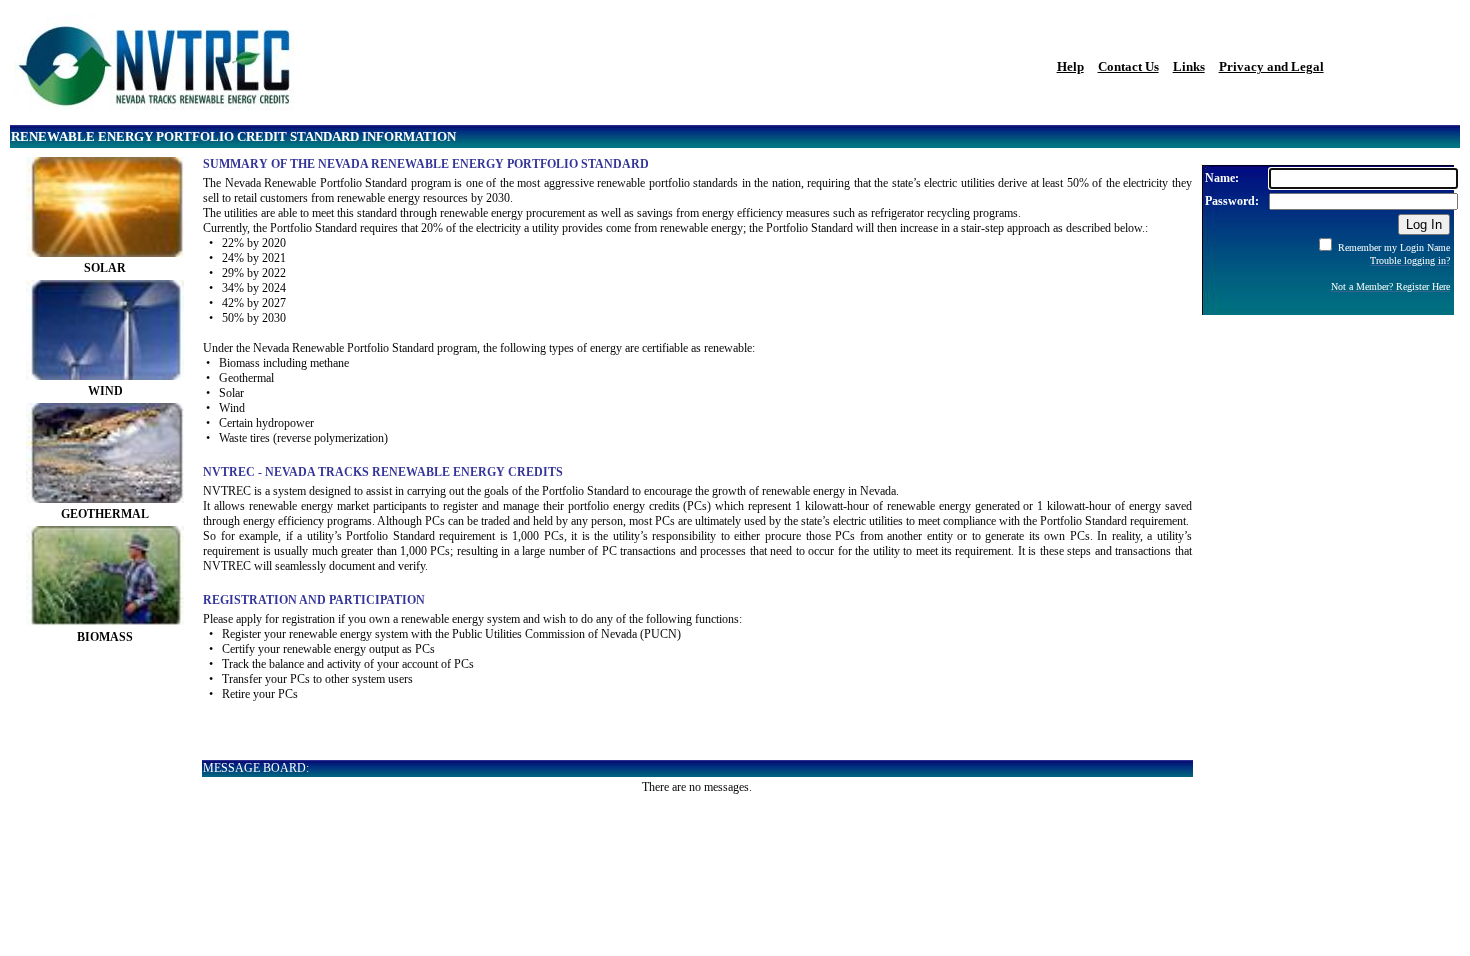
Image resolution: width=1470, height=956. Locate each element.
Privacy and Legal (1271, 66)
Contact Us (1128, 66)
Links (1189, 66)
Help (1070, 66)
